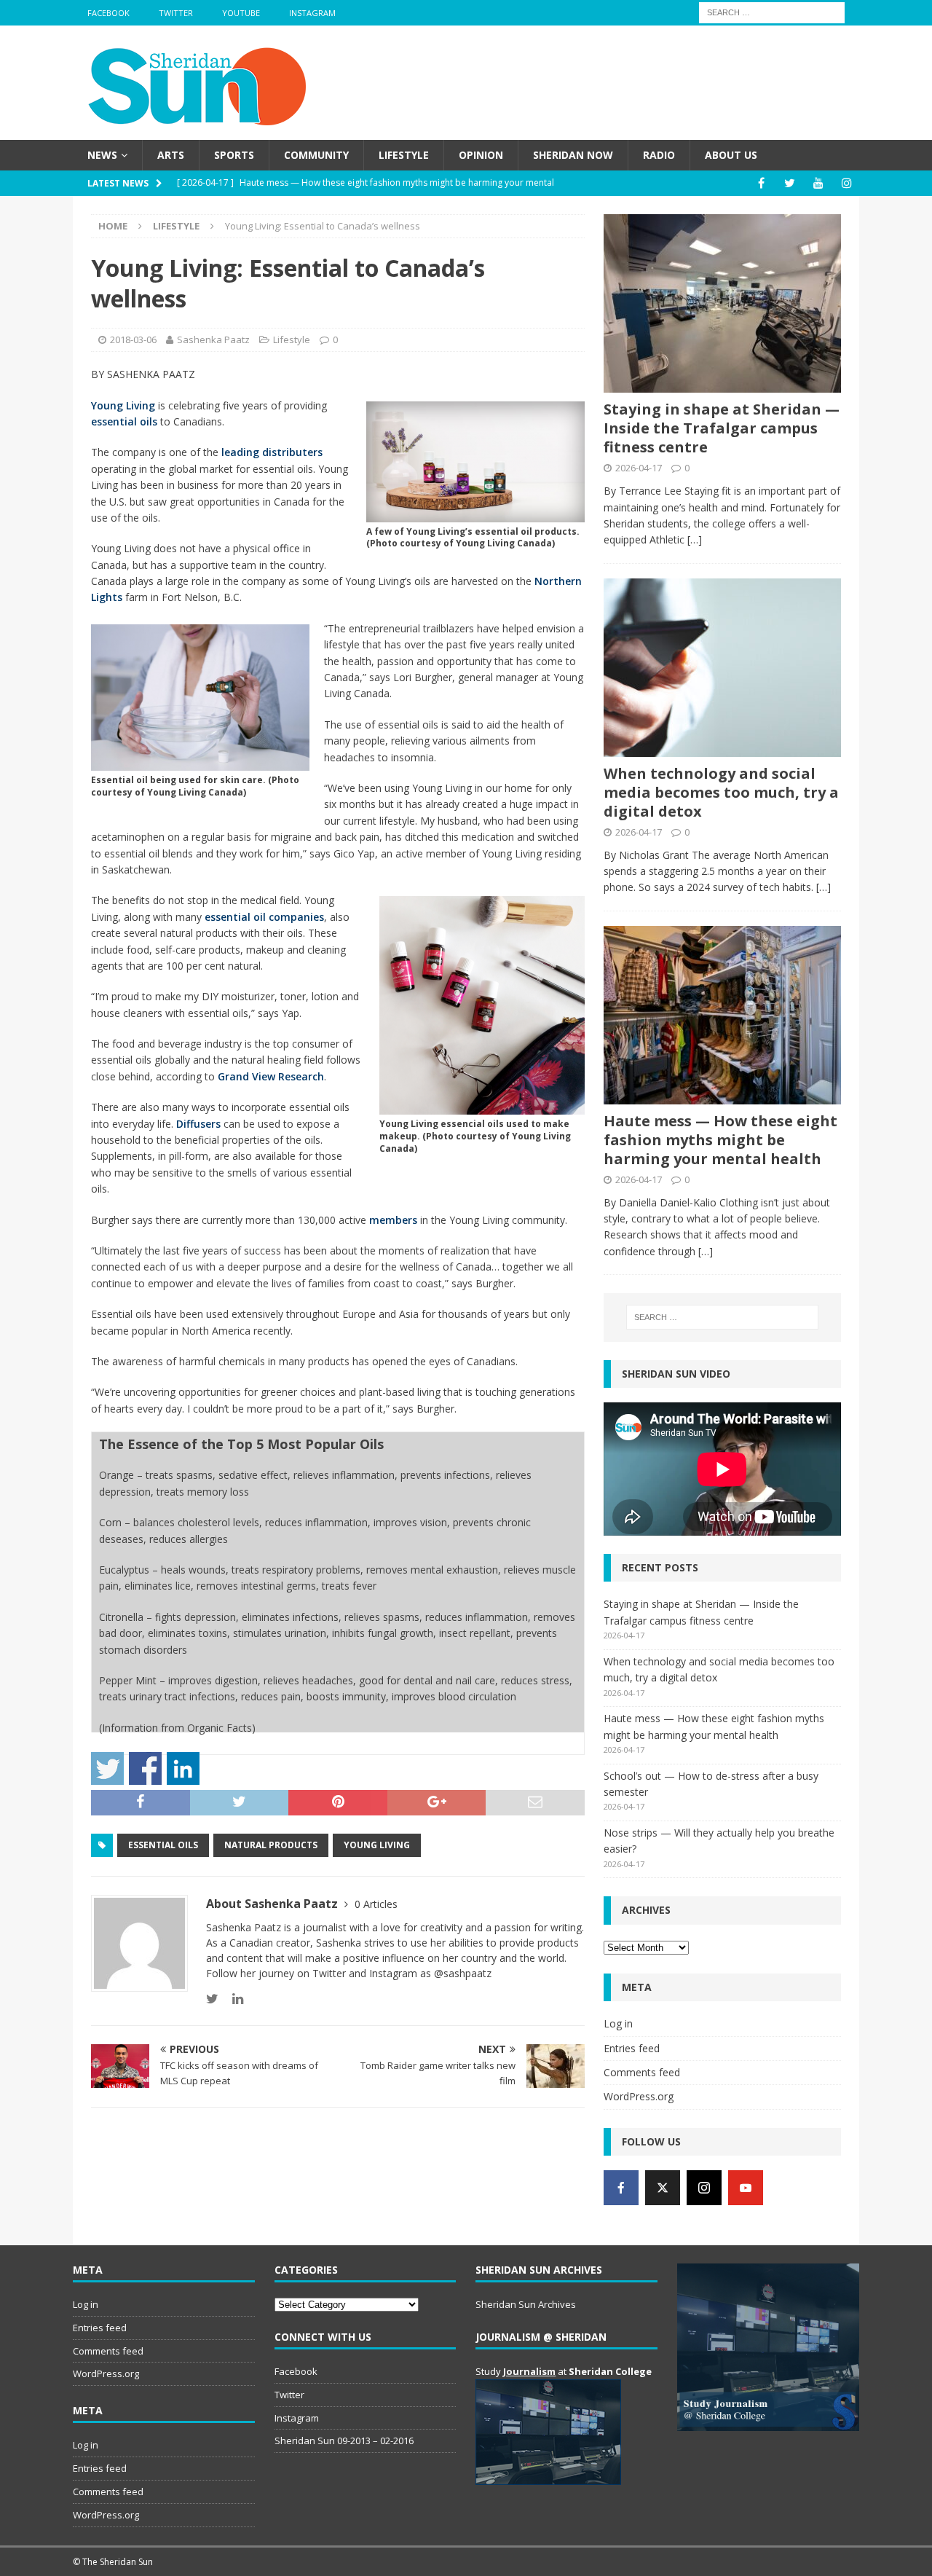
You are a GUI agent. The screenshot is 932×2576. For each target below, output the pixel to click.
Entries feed (632, 2048)
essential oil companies (264, 917)
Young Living (123, 405)
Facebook (108, 13)
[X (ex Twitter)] (663, 2188)
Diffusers (198, 1124)
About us (731, 155)
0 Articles (376, 1904)
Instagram (312, 13)
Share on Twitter (107, 1768)
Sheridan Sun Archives (526, 2304)
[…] (695, 539)
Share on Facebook (145, 1768)
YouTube (241, 13)
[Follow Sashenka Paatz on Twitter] (212, 1999)
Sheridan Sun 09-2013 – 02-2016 (344, 2440)
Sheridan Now (573, 155)
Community (316, 155)
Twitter (176, 13)
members (393, 1220)
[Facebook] (761, 183)
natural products (271, 1845)
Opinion (481, 155)
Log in (618, 2023)
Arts (171, 155)
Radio (659, 155)
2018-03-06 (133, 339)
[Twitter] (790, 183)
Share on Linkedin (183, 1768)
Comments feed (642, 2072)
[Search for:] (772, 11)
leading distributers (272, 452)
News (102, 155)
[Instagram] (846, 183)
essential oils (124, 421)
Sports (234, 155)
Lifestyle (404, 155)
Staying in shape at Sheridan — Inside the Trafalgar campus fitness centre (722, 428)
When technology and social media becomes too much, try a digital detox (721, 792)
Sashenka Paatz (213, 339)
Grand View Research (271, 1076)
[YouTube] (818, 183)
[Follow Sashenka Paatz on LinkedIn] (232, 1999)
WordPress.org (639, 2096)
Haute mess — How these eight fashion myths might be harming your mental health (720, 1140)
